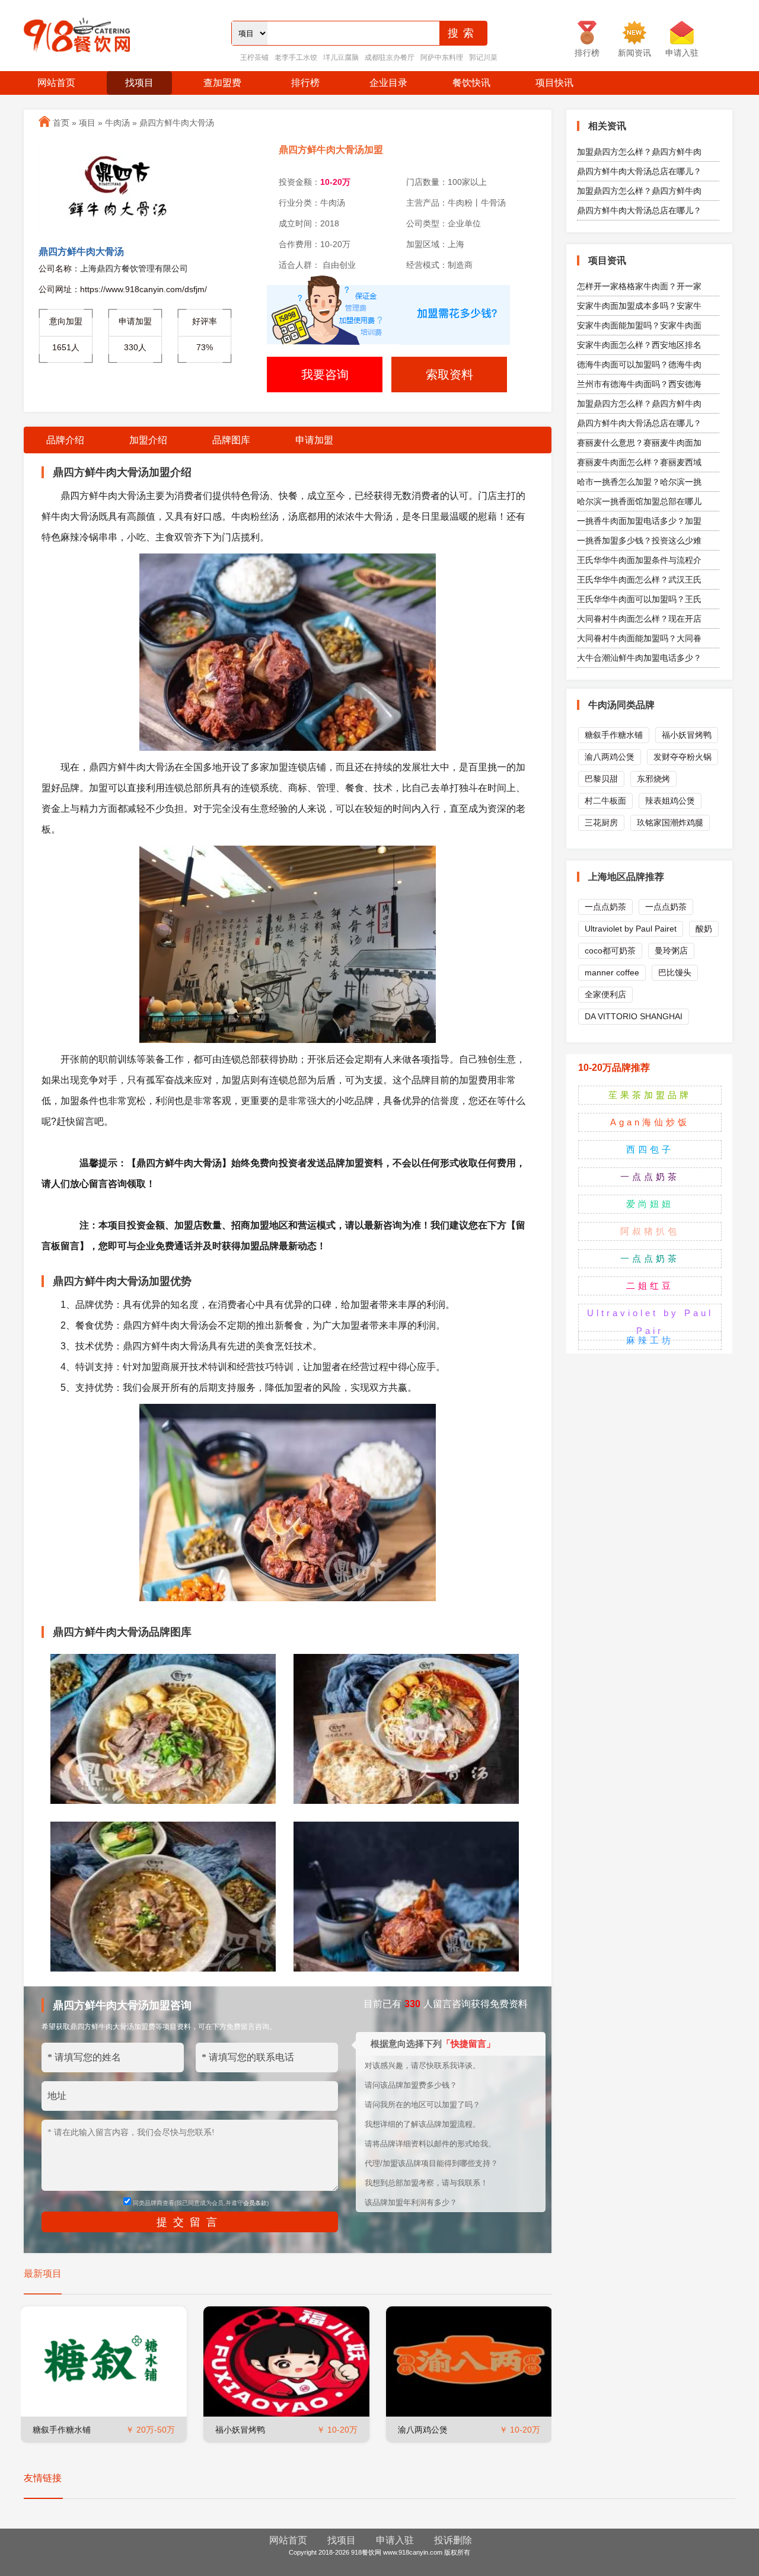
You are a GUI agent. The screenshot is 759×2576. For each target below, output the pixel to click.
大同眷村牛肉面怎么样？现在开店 (639, 619)
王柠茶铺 (254, 57)
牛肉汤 (117, 123)
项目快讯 (554, 83)
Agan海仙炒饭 (650, 1122)
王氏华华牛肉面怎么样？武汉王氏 (639, 580)
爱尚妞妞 (650, 1204)
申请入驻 (395, 2540)
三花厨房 (601, 823)
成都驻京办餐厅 (390, 57)
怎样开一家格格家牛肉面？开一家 (639, 286)
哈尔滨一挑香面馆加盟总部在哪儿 (639, 501)
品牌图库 (231, 440)
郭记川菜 (483, 57)
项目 (87, 123)
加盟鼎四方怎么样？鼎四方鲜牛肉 (639, 152)
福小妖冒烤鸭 (240, 2430)
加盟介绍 (148, 440)
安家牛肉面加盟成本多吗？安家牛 (639, 306)
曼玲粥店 (671, 951)
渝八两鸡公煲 (423, 2430)
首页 (61, 123)
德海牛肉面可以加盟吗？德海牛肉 (639, 364)
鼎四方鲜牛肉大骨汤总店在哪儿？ (639, 171)
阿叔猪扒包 (650, 1231)
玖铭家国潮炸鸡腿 (670, 823)
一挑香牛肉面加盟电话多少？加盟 (639, 521)
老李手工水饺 (296, 57)
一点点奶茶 (605, 907)
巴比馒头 (675, 972)
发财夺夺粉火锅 (683, 757)
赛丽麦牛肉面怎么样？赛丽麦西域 (639, 462)
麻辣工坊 (650, 1340)
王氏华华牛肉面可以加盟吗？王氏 (639, 599)
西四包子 (650, 1149)
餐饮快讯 (471, 83)
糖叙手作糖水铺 (62, 2430)
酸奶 (704, 929)
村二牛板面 (605, 801)
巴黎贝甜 (601, 779)
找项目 (139, 83)
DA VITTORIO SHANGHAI (634, 1016)
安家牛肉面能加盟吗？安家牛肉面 (639, 325)
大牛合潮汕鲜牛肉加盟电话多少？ (639, 658)
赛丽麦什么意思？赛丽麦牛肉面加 (639, 443)
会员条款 (255, 2203)
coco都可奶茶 (610, 951)
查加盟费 (222, 83)
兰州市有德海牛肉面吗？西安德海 (639, 384)
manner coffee (612, 972)
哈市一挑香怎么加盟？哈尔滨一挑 (639, 482)
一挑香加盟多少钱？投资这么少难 (639, 540)
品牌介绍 (65, 440)
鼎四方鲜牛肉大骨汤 (177, 123)
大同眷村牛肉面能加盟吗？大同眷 (639, 638)
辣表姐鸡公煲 (670, 801)
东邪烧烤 (653, 779)
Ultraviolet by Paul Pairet (631, 929)
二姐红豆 (650, 1286)
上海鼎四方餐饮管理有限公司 (134, 268)
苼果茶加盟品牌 (650, 1095)
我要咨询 (325, 375)
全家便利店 (605, 994)
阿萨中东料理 (442, 57)
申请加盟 (314, 440)
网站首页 (56, 83)
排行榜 (305, 83)
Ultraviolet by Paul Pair (650, 1322)
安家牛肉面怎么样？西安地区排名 (639, 345)
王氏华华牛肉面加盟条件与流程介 (639, 560)
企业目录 (388, 83)
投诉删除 (453, 2540)
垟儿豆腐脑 (341, 57)
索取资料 (449, 375)
